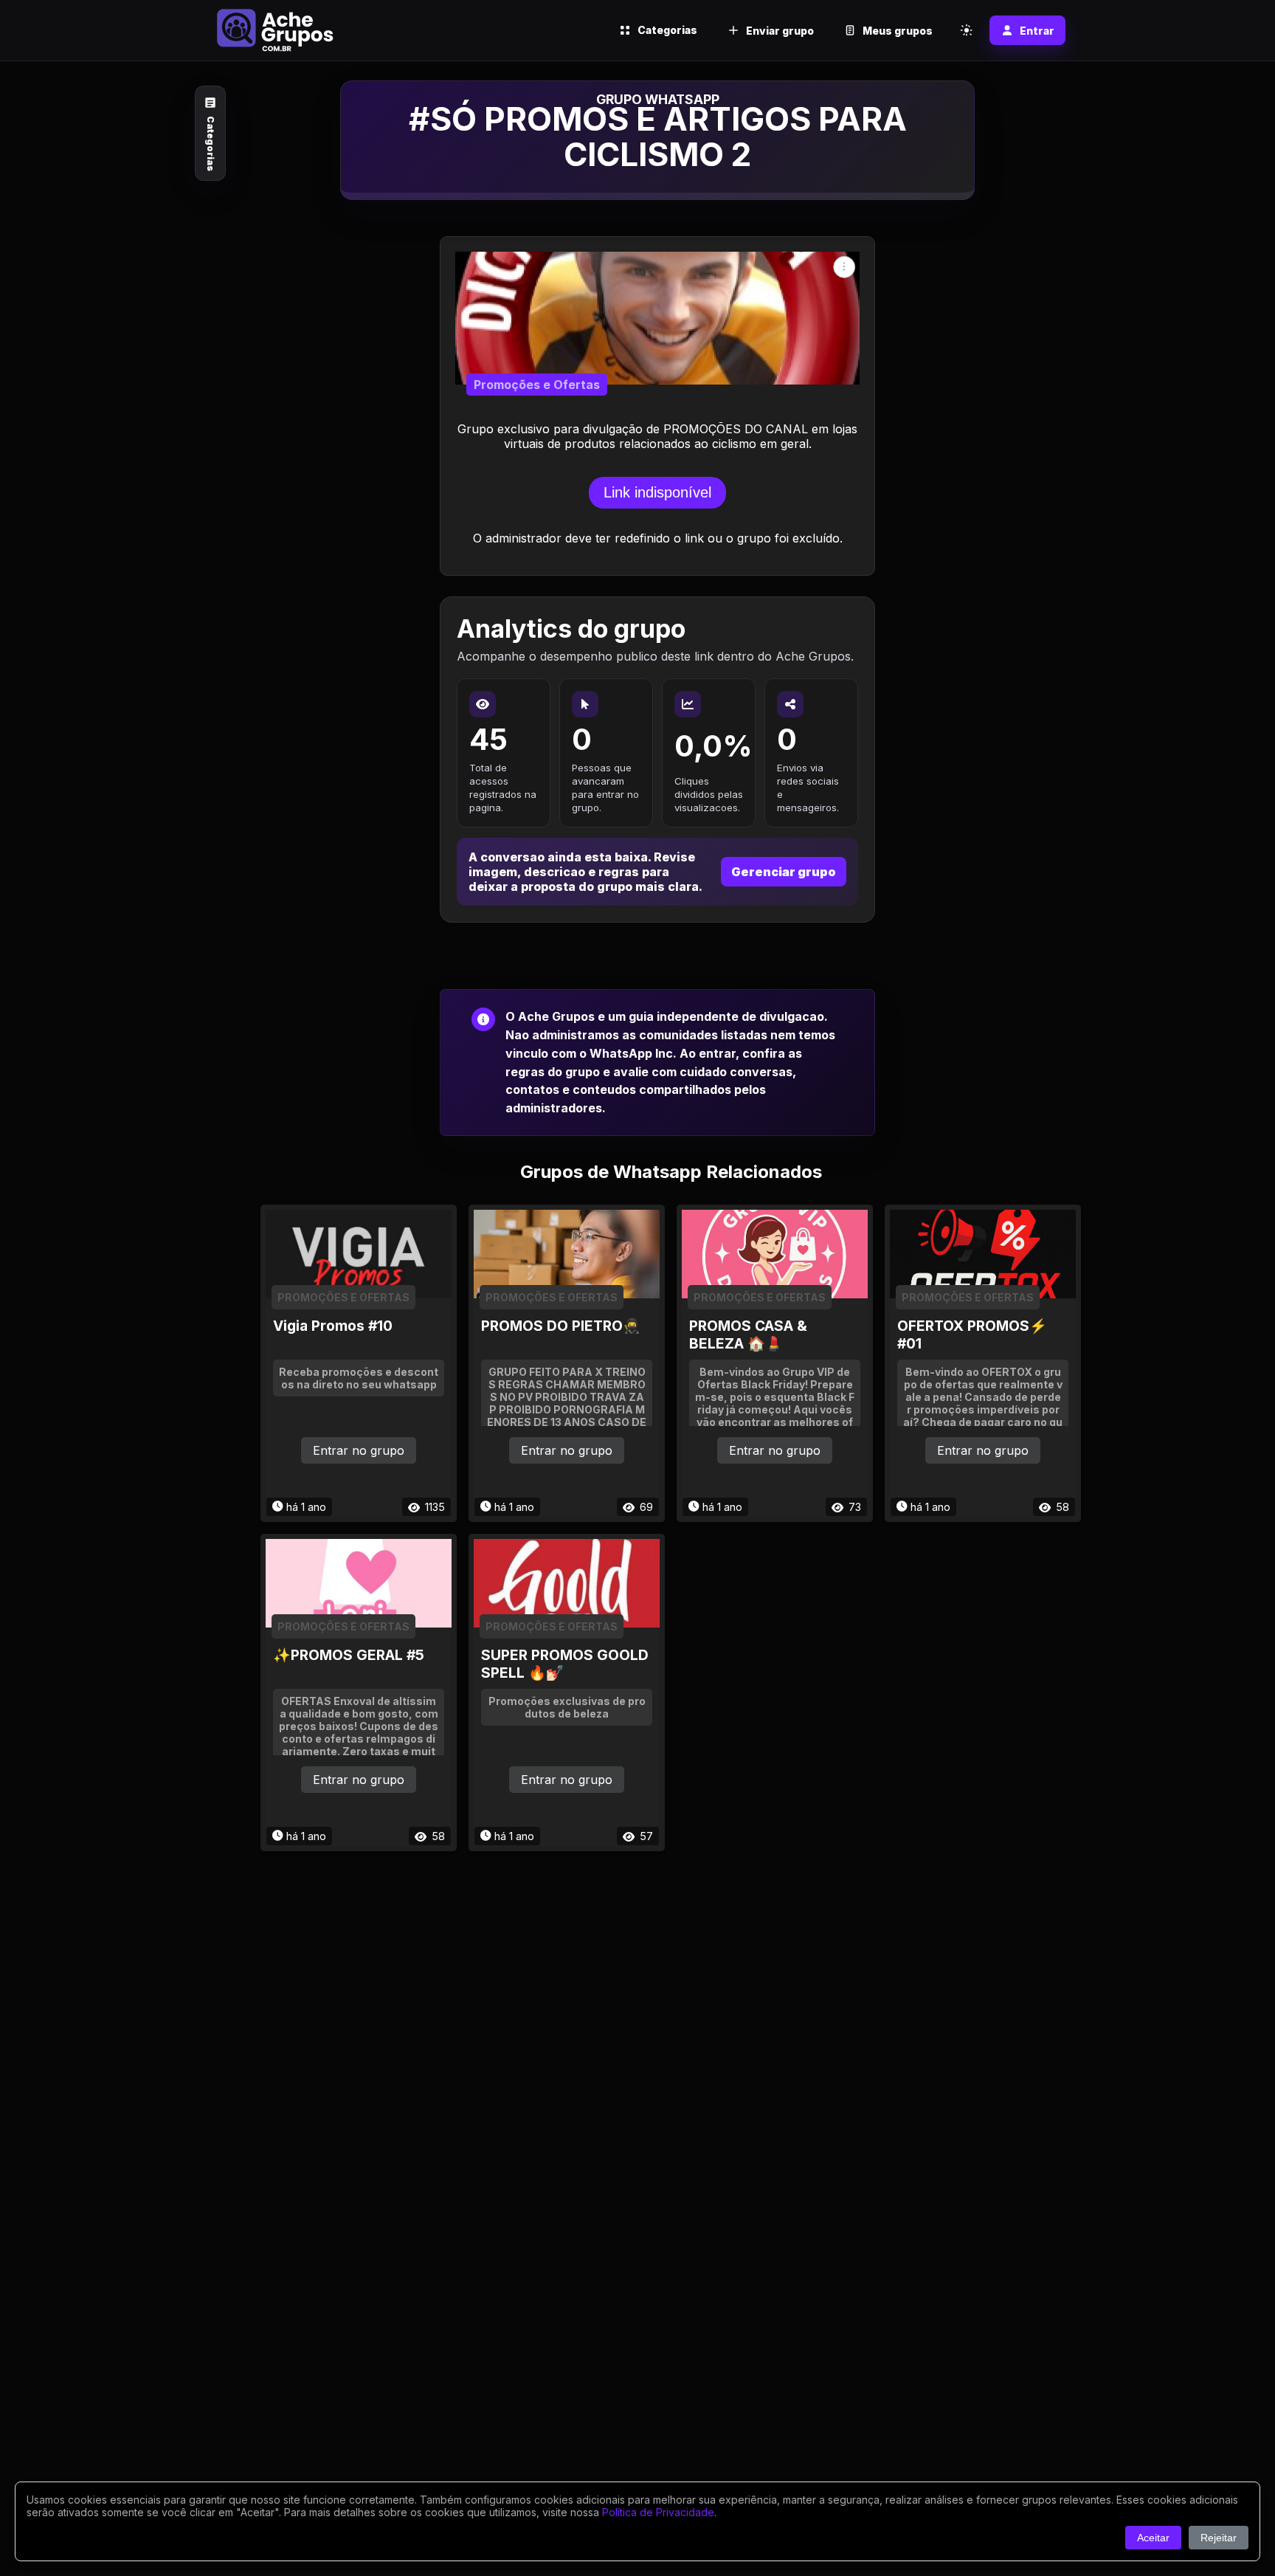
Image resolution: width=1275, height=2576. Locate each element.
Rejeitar (1219, 2538)
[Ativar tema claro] (967, 30)
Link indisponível (657, 492)
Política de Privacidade (658, 2512)
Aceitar (1153, 2538)
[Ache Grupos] (275, 30)
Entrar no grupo (359, 1450)
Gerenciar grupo (784, 872)
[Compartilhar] (844, 267)
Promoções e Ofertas (537, 385)
